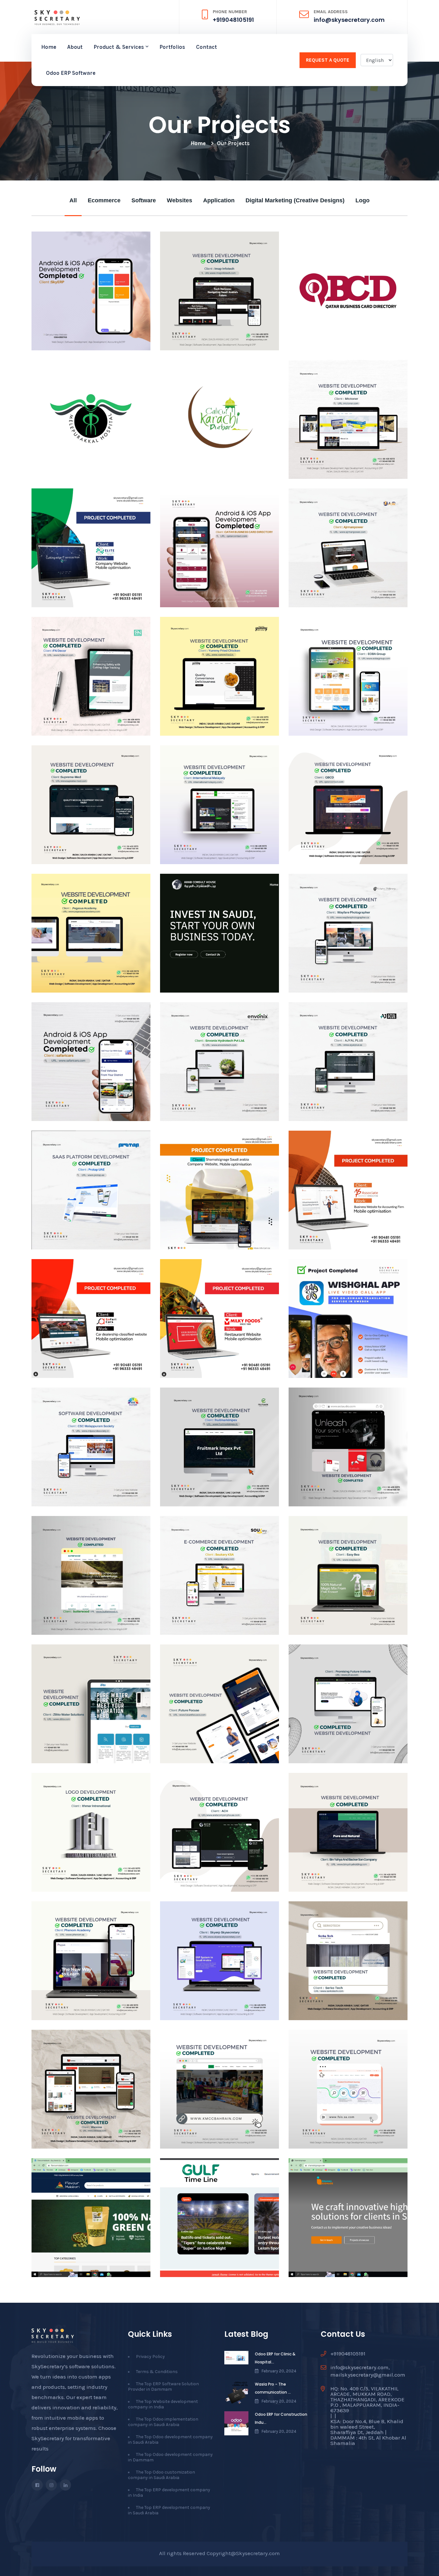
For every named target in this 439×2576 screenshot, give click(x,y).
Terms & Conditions (156, 2372)
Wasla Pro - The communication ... (273, 2388)
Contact (206, 47)
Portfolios (172, 47)
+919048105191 (233, 20)
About (75, 47)
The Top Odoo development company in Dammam (170, 2457)
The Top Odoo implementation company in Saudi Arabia (163, 2422)
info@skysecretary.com (349, 20)
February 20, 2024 (279, 2371)
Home (49, 47)
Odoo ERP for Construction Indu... (281, 2418)
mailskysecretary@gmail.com (368, 2375)
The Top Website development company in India (163, 2404)
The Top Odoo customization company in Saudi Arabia (161, 2475)
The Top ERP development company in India (169, 2493)
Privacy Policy (150, 2357)
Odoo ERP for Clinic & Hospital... (275, 2358)
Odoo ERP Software (71, 73)
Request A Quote (328, 60)
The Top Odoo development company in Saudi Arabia (170, 2440)
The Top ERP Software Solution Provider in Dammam (163, 2387)
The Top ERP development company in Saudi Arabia (169, 2510)
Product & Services (119, 47)
